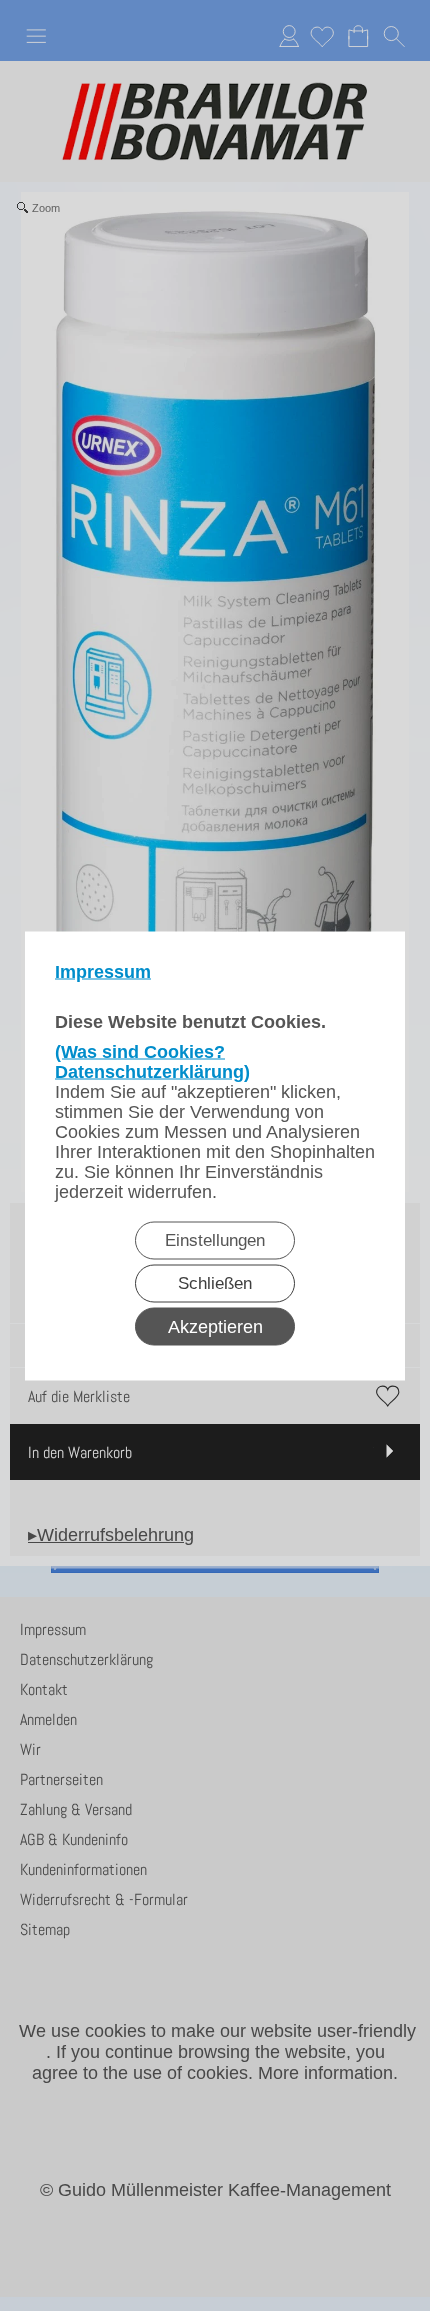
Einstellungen (215, 1239)
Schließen (215, 1282)
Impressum (103, 971)
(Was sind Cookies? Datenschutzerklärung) (152, 1061)
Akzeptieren (215, 1326)
